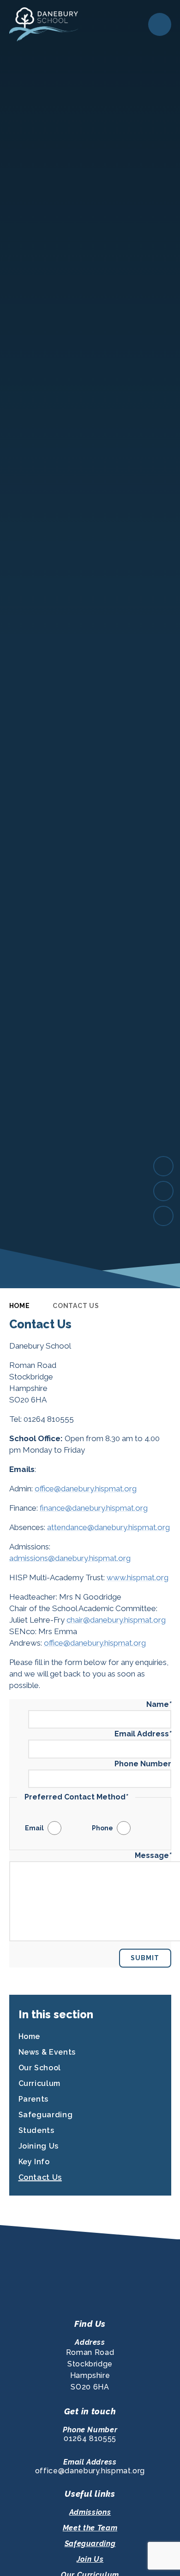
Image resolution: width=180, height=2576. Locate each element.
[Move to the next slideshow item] (163, 1166)
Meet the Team (90, 2528)
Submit (145, 1958)
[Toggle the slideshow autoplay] (163, 1216)
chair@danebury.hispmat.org (116, 1620)
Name (159, 1704)
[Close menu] (160, 24)
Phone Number (143, 1764)
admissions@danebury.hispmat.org (70, 1558)
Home (20, 1306)
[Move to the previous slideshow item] (163, 1191)
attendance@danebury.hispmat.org (108, 1527)
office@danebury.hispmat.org (86, 1489)
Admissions (90, 2512)
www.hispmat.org (138, 1577)
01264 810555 (90, 2439)
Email (34, 1828)
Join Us (90, 2559)
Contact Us (76, 1306)
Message (153, 1855)
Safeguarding (90, 2544)
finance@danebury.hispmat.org (94, 1508)
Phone (102, 1828)
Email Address (143, 1734)
